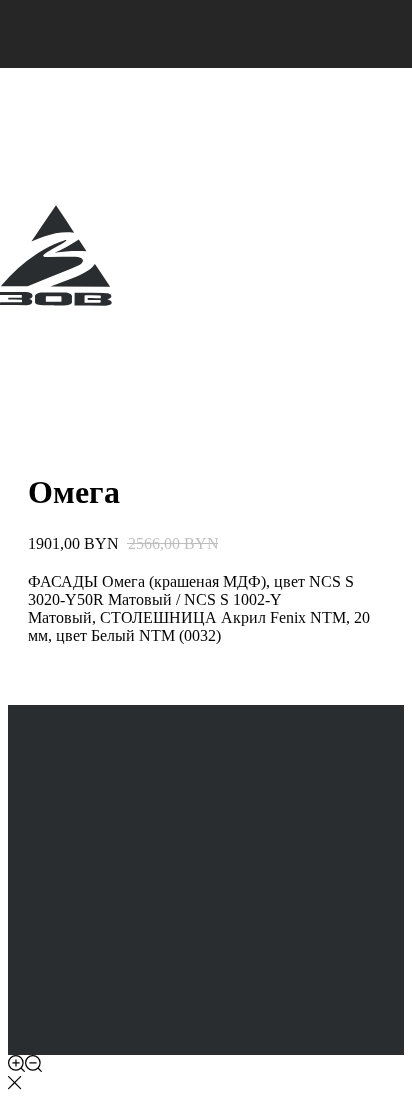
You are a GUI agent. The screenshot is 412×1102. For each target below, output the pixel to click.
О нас (24, 369)
